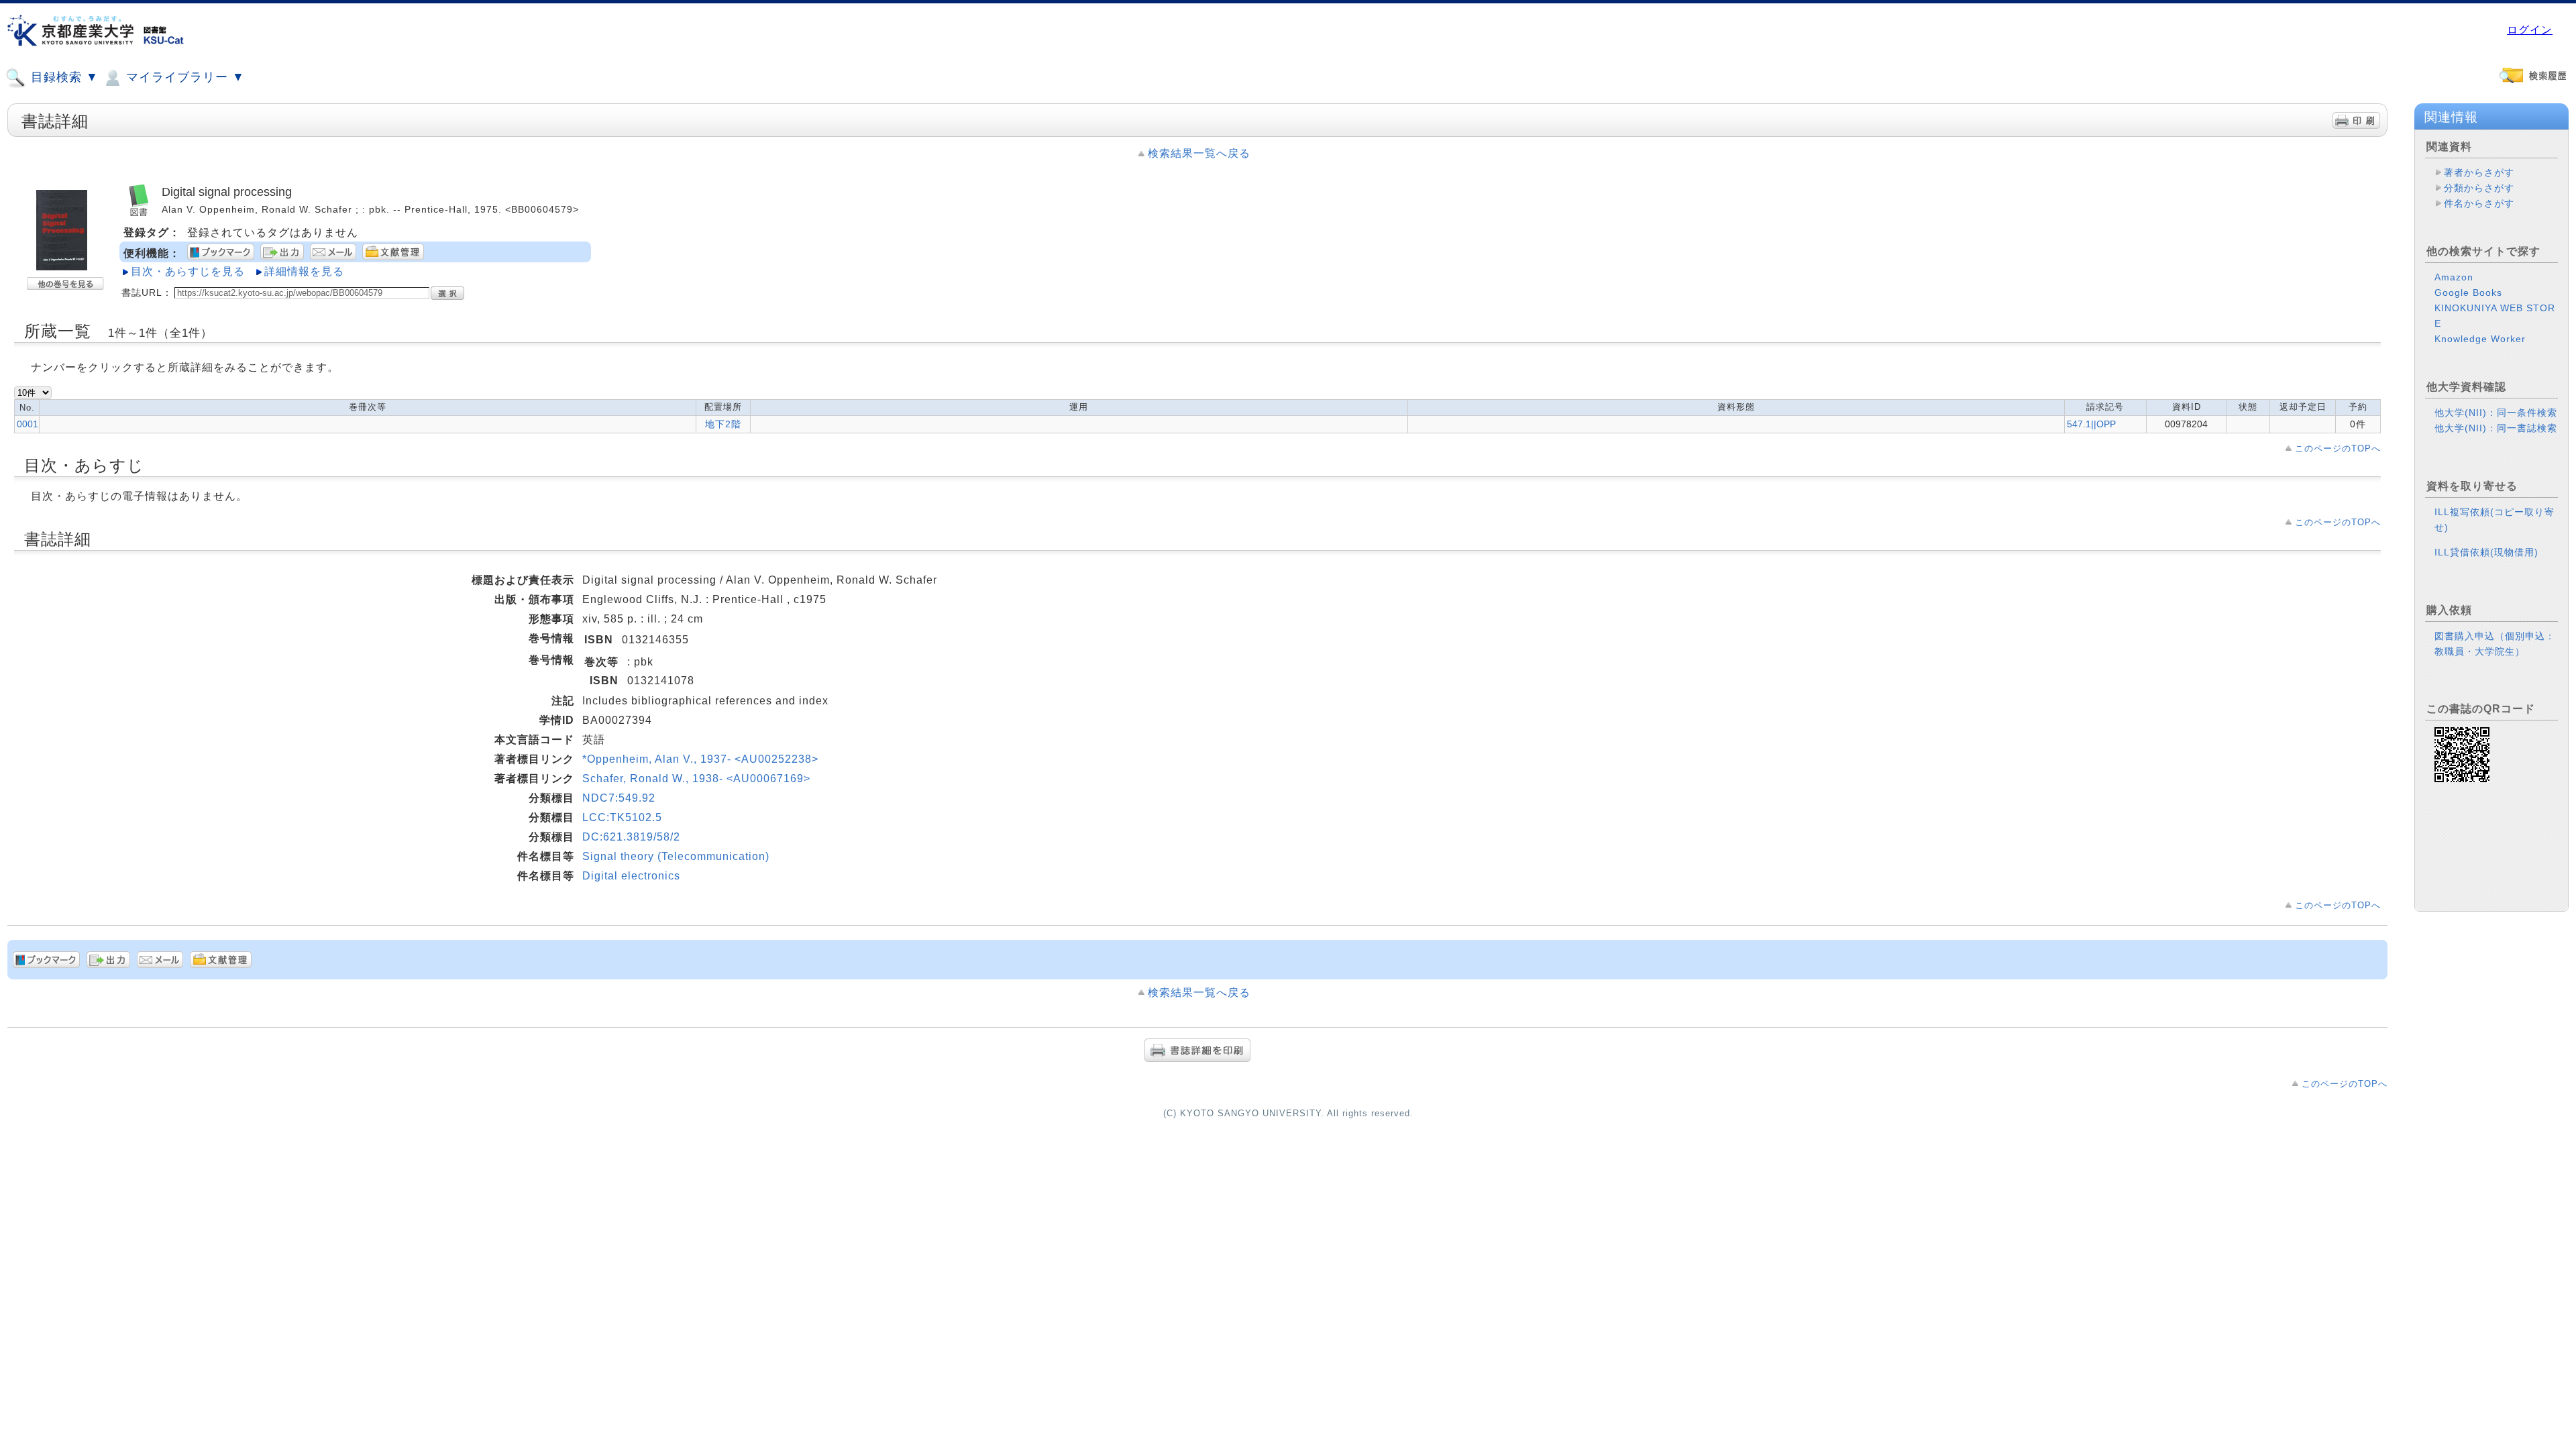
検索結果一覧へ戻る (1199, 153)
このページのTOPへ (2338, 448)
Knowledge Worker (2480, 339)
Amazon (2454, 277)
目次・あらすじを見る (188, 271)
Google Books (2468, 292)
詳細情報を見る (304, 271)
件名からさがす (2479, 203)
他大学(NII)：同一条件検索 (2496, 413)
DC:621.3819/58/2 (631, 837)
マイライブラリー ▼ (183, 77)
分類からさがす (2479, 188)
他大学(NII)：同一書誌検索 (2496, 428)
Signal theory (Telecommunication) (676, 856)
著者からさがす (2479, 172)
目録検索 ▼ (63, 77)
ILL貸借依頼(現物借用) (2486, 552)
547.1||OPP (2091, 424)
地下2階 (723, 424)
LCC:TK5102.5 (622, 817)
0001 (28, 424)
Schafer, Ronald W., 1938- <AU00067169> (696, 779)
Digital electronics (631, 876)
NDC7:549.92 (619, 798)
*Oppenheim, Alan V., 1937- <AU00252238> (700, 759)
